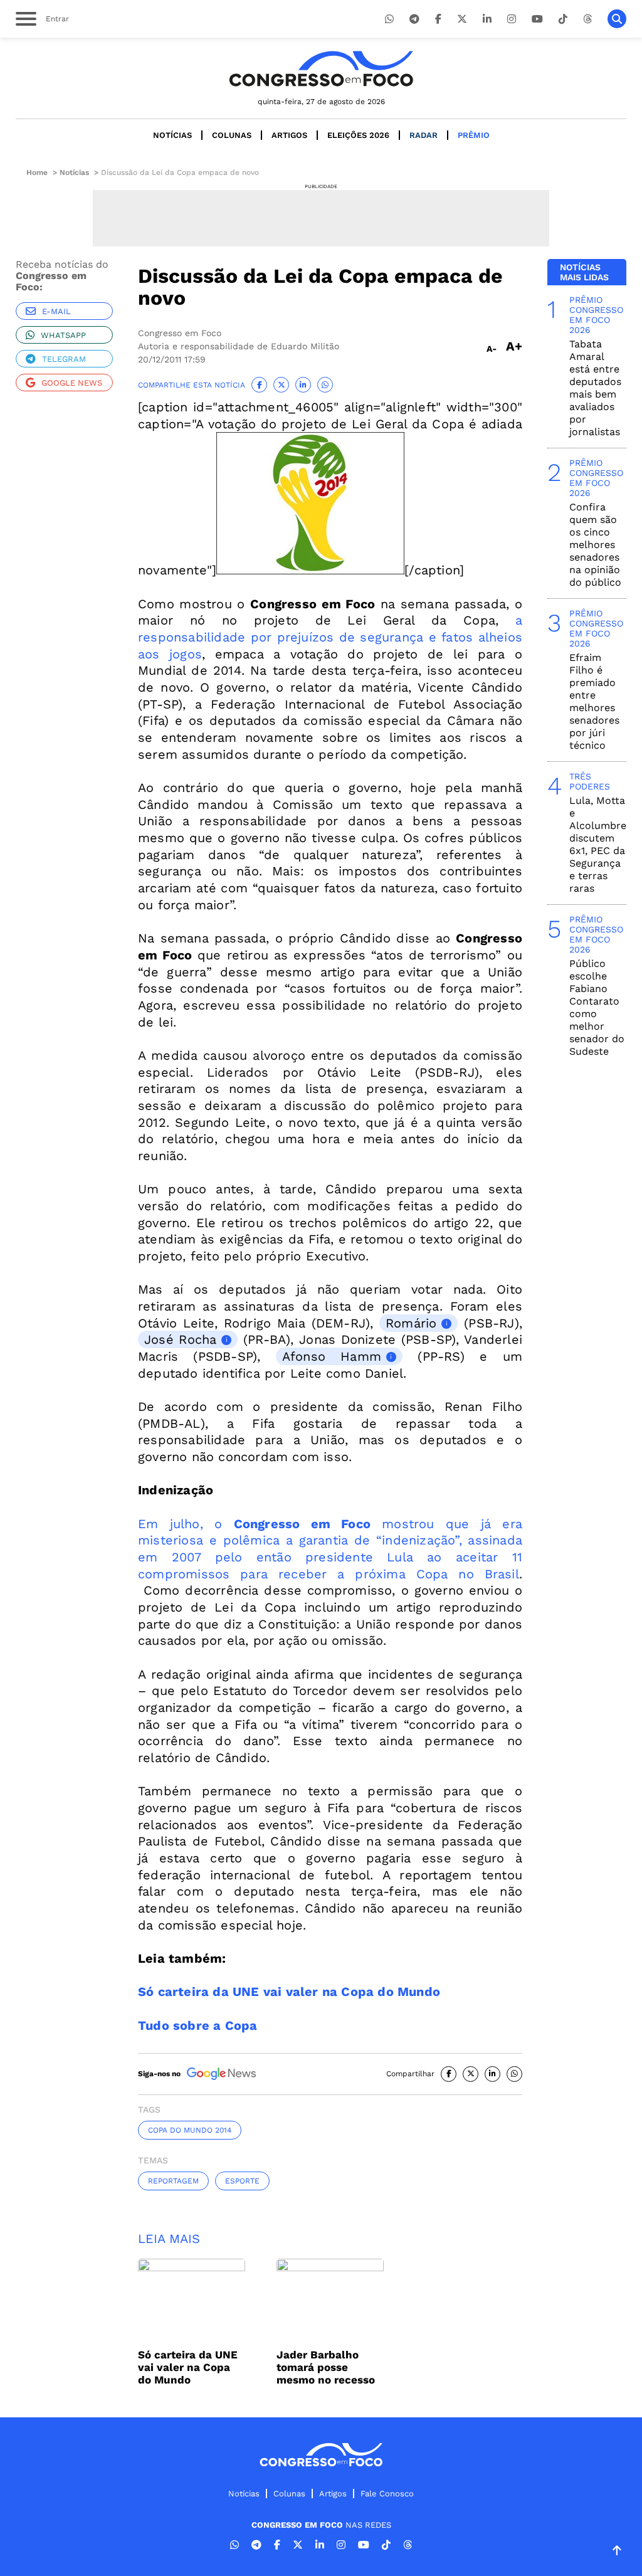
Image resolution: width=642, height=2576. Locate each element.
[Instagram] (512, 19)
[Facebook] (438, 19)
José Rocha (180, 1339)
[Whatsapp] (389, 19)
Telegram (64, 359)
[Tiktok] (563, 19)
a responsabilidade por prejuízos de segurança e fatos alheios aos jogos (330, 637)
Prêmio (474, 135)
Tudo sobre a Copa (197, 2025)
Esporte (242, 2181)
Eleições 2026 (358, 135)
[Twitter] (462, 19)
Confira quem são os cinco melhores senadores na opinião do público (595, 545)
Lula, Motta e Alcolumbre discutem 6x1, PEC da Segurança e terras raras (598, 844)
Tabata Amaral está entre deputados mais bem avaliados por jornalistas (595, 388)
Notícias (172, 135)
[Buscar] (617, 19)
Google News (72, 383)
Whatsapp (63, 335)
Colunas (232, 135)
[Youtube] (537, 19)
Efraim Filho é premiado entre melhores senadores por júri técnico (594, 701)
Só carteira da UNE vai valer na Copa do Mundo (188, 2367)
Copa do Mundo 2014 (190, 2130)
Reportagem (173, 2181)
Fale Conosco (387, 2494)
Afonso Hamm (332, 1356)
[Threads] (587, 19)
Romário (411, 1323)
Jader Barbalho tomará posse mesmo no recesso (326, 2367)
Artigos (289, 135)
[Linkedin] (487, 19)
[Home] (321, 69)
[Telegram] (414, 19)
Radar (424, 135)
